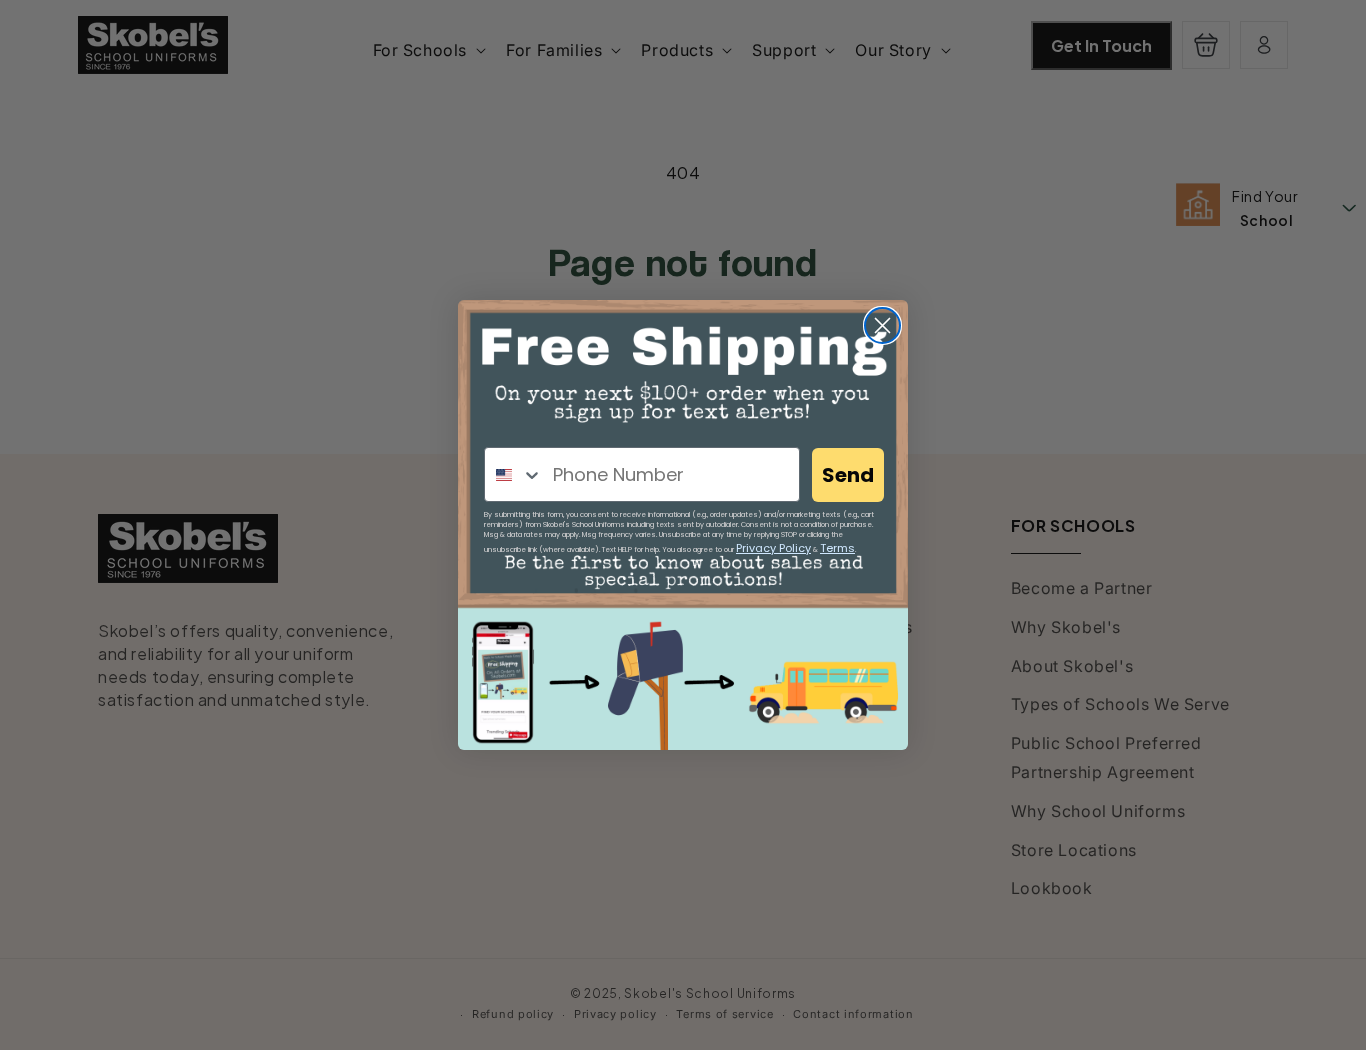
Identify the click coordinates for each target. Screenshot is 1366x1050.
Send (848, 475)
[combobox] (514, 474)
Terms (837, 548)
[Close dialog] (882, 325)
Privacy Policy (773, 548)
